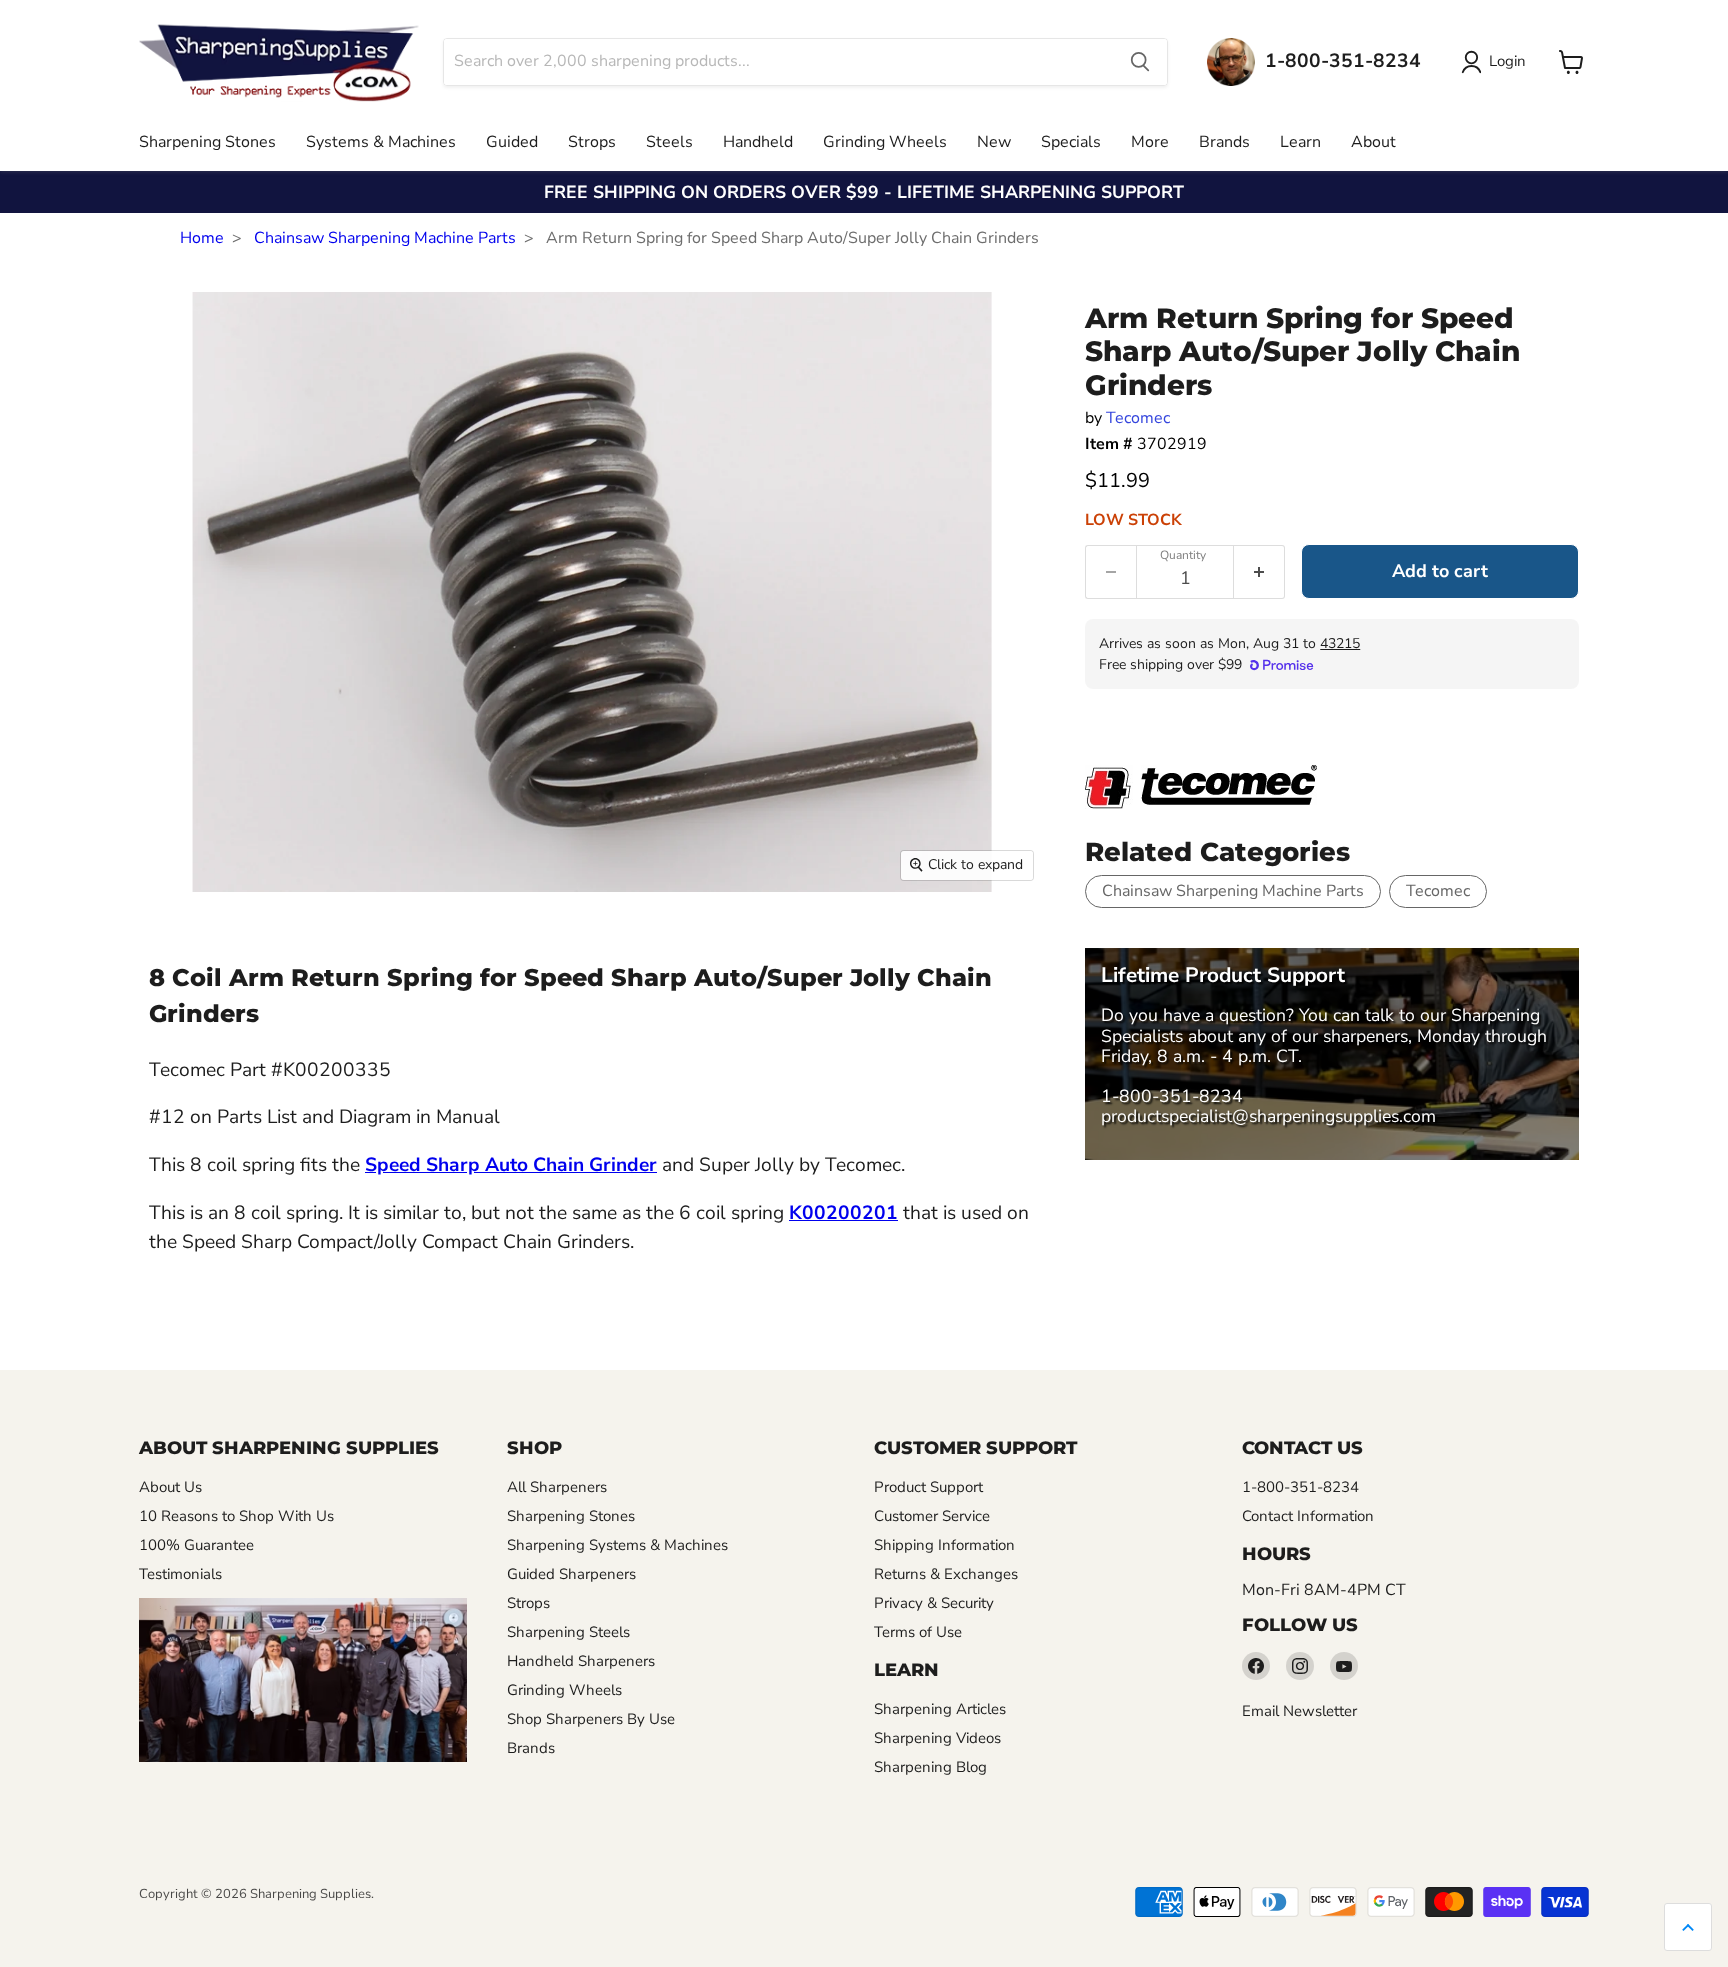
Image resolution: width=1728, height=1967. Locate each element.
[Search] (1140, 62)
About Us (170, 1487)
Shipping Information (944, 1545)
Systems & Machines (381, 142)
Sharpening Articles (940, 1709)
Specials (1071, 142)
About (1373, 142)
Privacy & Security (934, 1603)
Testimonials (180, 1574)
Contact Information (1308, 1516)
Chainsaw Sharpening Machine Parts (385, 238)
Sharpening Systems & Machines (617, 1545)
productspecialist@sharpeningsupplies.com (1268, 1116)
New (994, 142)
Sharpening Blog (930, 1767)
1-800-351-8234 (1172, 1096)
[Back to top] (1688, 1927)
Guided (512, 142)
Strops (592, 142)
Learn (1300, 142)
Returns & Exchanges (946, 1574)
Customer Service (932, 1516)
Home (202, 238)
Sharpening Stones (207, 142)
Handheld (758, 142)
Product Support (928, 1487)
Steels (669, 142)
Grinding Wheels (885, 142)
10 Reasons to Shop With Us (236, 1516)
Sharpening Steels (568, 1632)
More (1150, 142)
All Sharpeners (557, 1487)
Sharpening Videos (937, 1738)
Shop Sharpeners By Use (591, 1719)
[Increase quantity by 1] (1259, 572)
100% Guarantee (196, 1545)
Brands (1224, 142)
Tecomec (1138, 418)
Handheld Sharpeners (581, 1661)
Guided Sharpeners (571, 1574)
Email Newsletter (1299, 1711)
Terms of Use (918, 1632)
